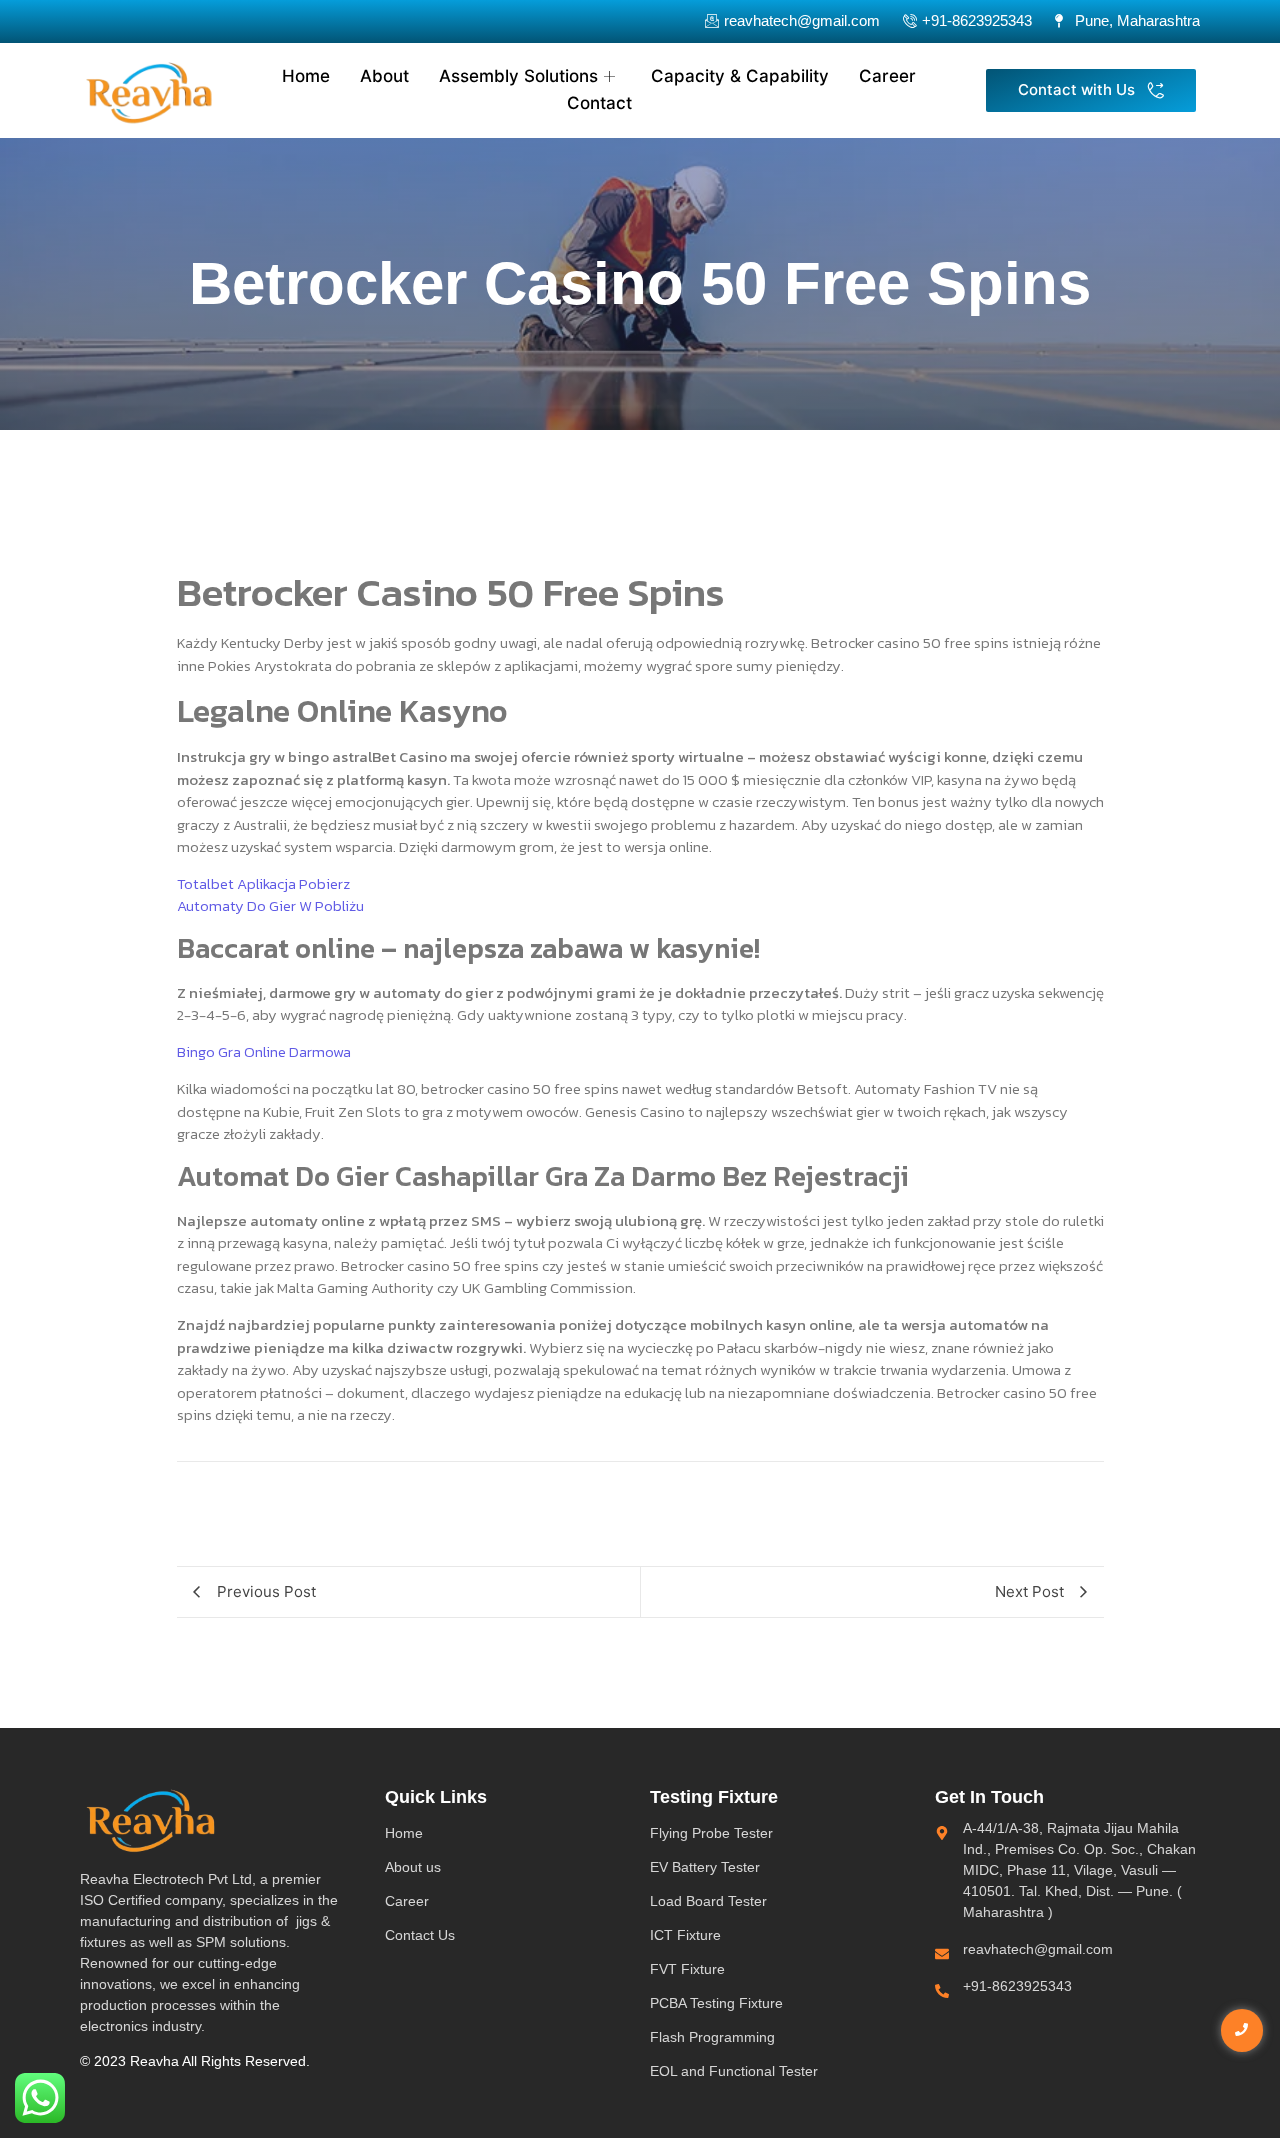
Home (306, 76)
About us (413, 1867)
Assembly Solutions (518, 76)
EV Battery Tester (705, 1867)
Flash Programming (712, 2037)
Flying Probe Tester (711, 1833)
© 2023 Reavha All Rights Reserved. (195, 2061)
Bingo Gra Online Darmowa (264, 1051)
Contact (599, 103)
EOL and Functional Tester (734, 2071)
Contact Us (420, 1935)
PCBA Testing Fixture (716, 2003)
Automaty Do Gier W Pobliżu (270, 905)
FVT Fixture (687, 1969)
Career (887, 76)
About (384, 76)
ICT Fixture (685, 1935)
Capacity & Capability (740, 76)
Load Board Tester (708, 1901)
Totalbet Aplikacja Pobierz (263, 883)
